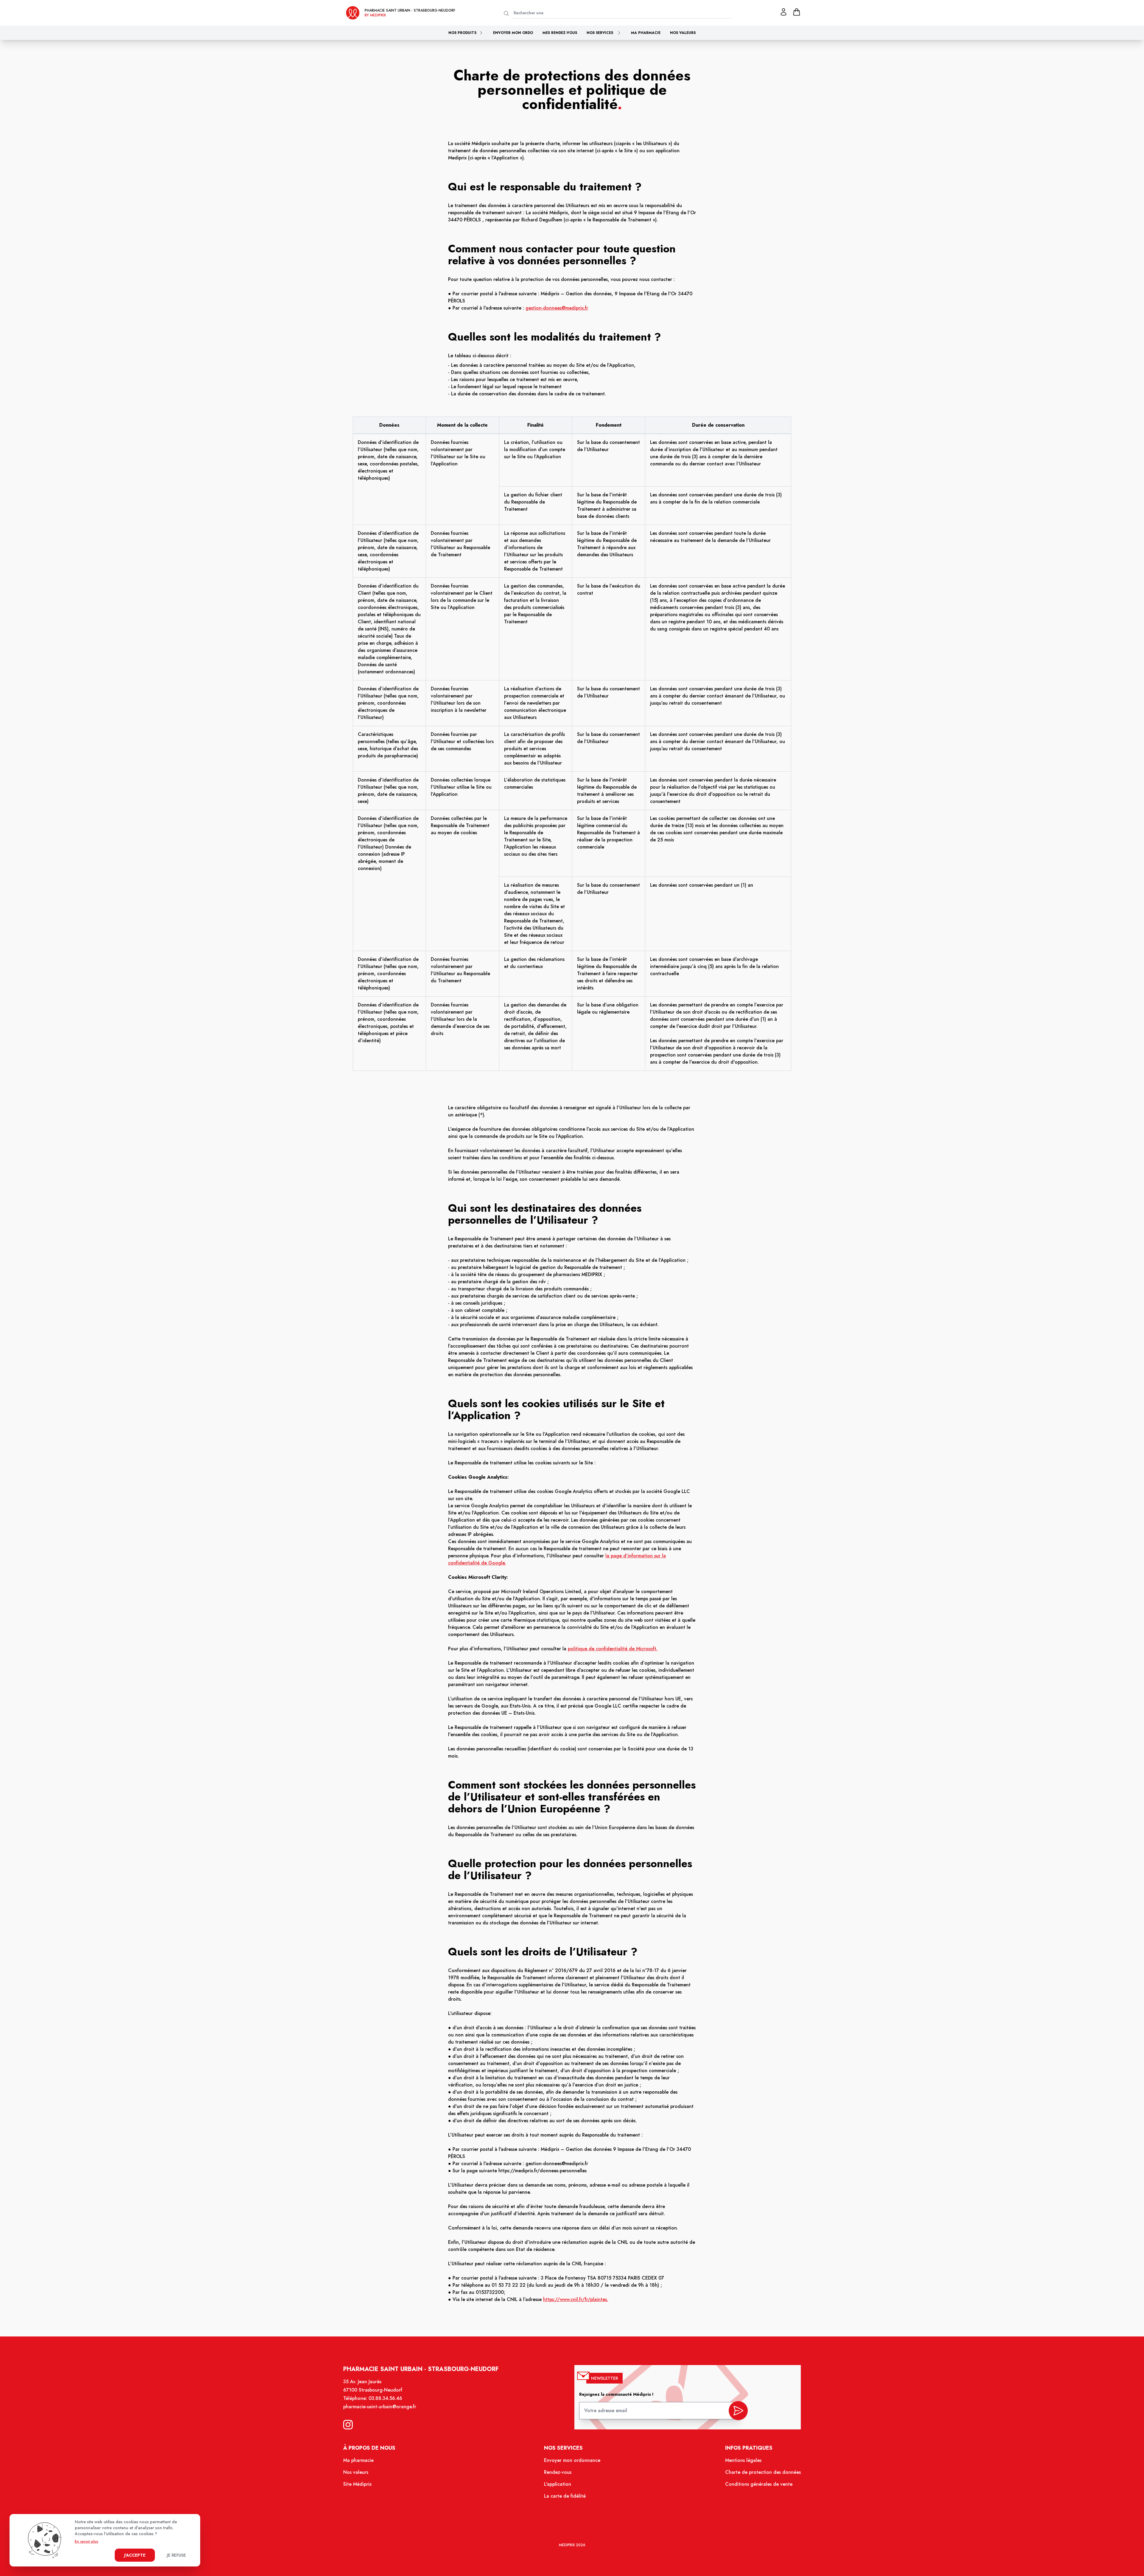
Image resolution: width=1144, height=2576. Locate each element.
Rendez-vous (558, 2472)
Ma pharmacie (646, 33)
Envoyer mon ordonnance (572, 2460)
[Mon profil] (784, 12)
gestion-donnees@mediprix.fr (557, 308)
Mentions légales (743, 2460)
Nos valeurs (683, 33)
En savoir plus (87, 2541)
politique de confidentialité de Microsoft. (613, 1649)
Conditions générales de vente (759, 2484)
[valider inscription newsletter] (738, 2411)
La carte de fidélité (565, 2496)
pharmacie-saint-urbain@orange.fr (380, 2407)
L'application (558, 2484)
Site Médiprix (357, 2484)
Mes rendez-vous (560, 33)
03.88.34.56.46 (385, 2398)
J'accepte (135, 2555)
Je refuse (176, 2555)
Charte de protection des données (763, 2472)
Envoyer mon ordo (513, 33)
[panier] (797, 12)
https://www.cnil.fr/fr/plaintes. (576, 2299)
